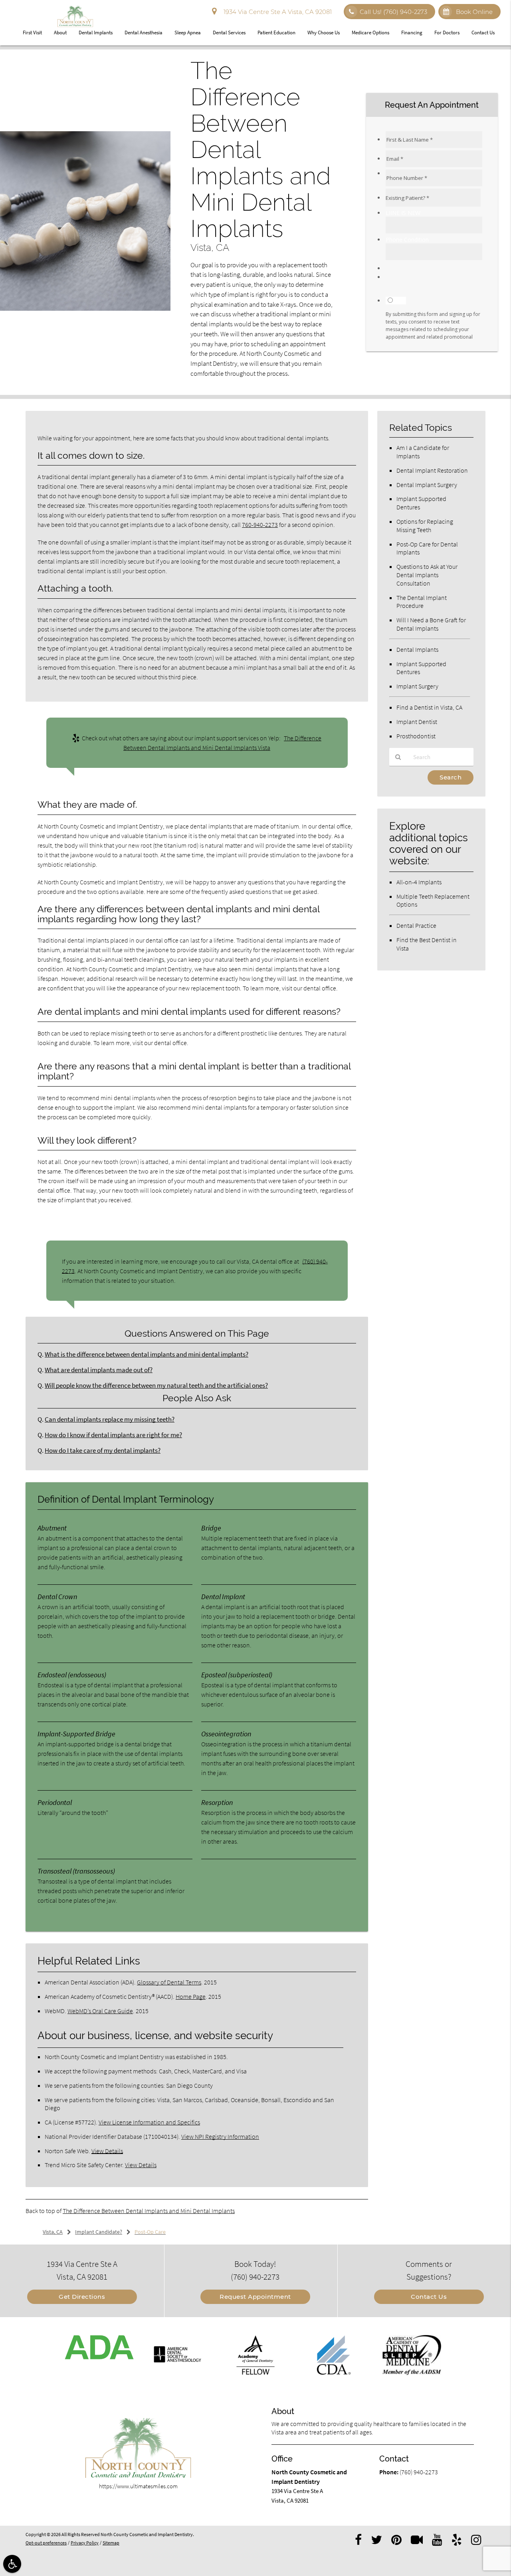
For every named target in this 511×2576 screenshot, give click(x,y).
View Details (107, 2151)
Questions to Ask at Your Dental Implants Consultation (427, 575)
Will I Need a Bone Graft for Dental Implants (431, 624)
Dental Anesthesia (144, 33)
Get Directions (82, 2297)
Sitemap (111, 2543)
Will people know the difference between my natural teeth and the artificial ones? (156, 1386)
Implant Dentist (417, 722)
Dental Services (229, 33)
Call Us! (393, 12)
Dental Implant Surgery (427, 485)
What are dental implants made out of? (99, 1370)
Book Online (473, 12)
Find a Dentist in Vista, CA (429, 707)
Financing (412, 33)
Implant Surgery (417, 686)
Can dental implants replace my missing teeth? (110, 1419)
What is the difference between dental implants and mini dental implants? (147, 1354)
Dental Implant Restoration (432, 470)
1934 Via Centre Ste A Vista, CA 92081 (276, 12)
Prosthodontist (416, 736)
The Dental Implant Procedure (422, 602)
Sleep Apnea (188, 33)
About (60, 33)
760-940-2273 (260, 525)
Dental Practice (416, 925)
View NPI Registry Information (220, 2136)
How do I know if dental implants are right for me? (113, 1435)
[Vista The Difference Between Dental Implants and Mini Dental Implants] (85, 309)
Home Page (191, 1996)
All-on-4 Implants (419, 882)
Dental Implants (96, 33)
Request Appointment (255, 2297)
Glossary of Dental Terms (169, 1982)
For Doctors (447, 33)
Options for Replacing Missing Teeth (425, 526)
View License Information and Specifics (149, 2122)
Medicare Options (370, 33)
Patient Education (276, 33)
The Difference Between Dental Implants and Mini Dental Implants (149, 2211)
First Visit (32, 33)
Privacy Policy (85, 2543)
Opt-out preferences (46, 2543)
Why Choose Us (324, 33)
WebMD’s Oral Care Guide (100, 2011)
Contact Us (483, 33)
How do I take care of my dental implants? (103, 1451)
